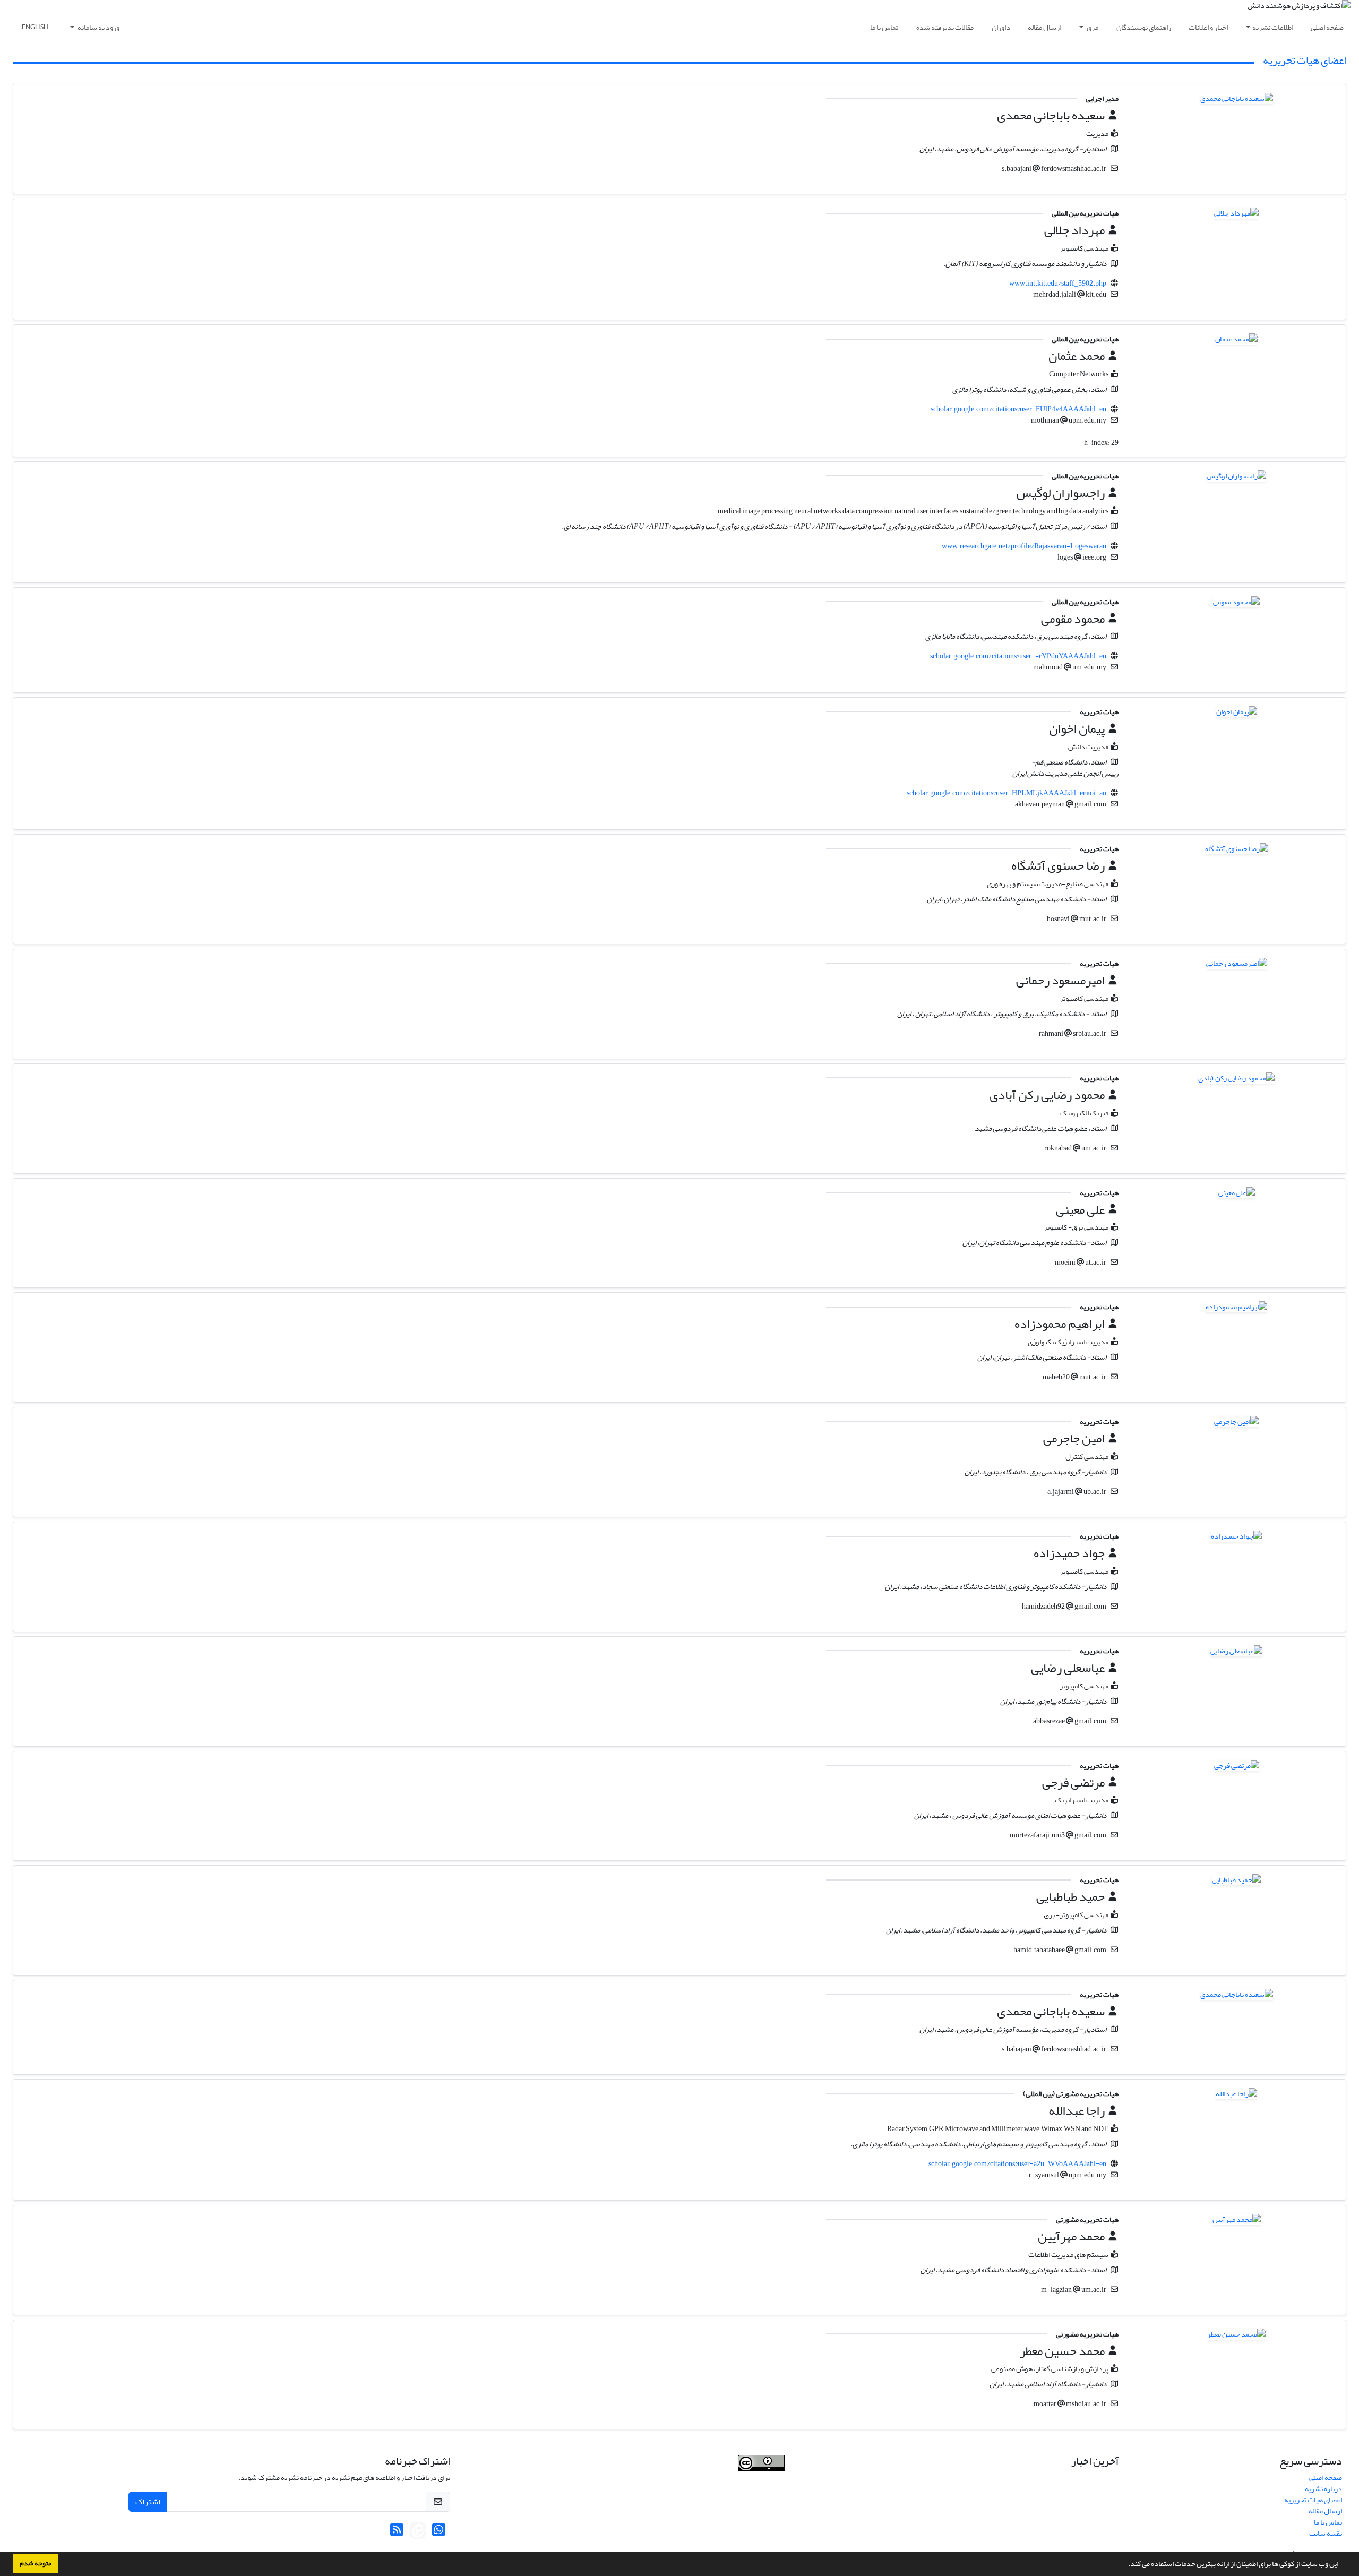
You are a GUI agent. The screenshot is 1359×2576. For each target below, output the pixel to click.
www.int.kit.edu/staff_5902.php (1058, 283)
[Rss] (397, 2533)
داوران (1001, 27)
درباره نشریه (1323, 2489)
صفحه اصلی (1327, 27)
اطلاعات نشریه (1273, 27)
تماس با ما (884, 27)
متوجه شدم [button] (36, 2563)
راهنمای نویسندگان (1144, 27)
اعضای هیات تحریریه (1313, 2500)
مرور (1092, 27)
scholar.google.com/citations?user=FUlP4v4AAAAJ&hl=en (1018, 409)
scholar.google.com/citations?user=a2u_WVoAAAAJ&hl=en (1017, 2164)
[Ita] (418, 2533)
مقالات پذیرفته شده (945, 27)
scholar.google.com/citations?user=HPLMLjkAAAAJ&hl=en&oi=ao (1007, 793)
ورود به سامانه (98, 27)
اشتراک (148, 2502)
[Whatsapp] (439, 2533)
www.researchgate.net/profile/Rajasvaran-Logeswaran (1024, 546)
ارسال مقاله (1044, 27)
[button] (1125, 2565)
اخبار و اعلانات (1208, 27)
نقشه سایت (1326, 2533)
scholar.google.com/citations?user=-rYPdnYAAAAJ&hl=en (1018, 656)
